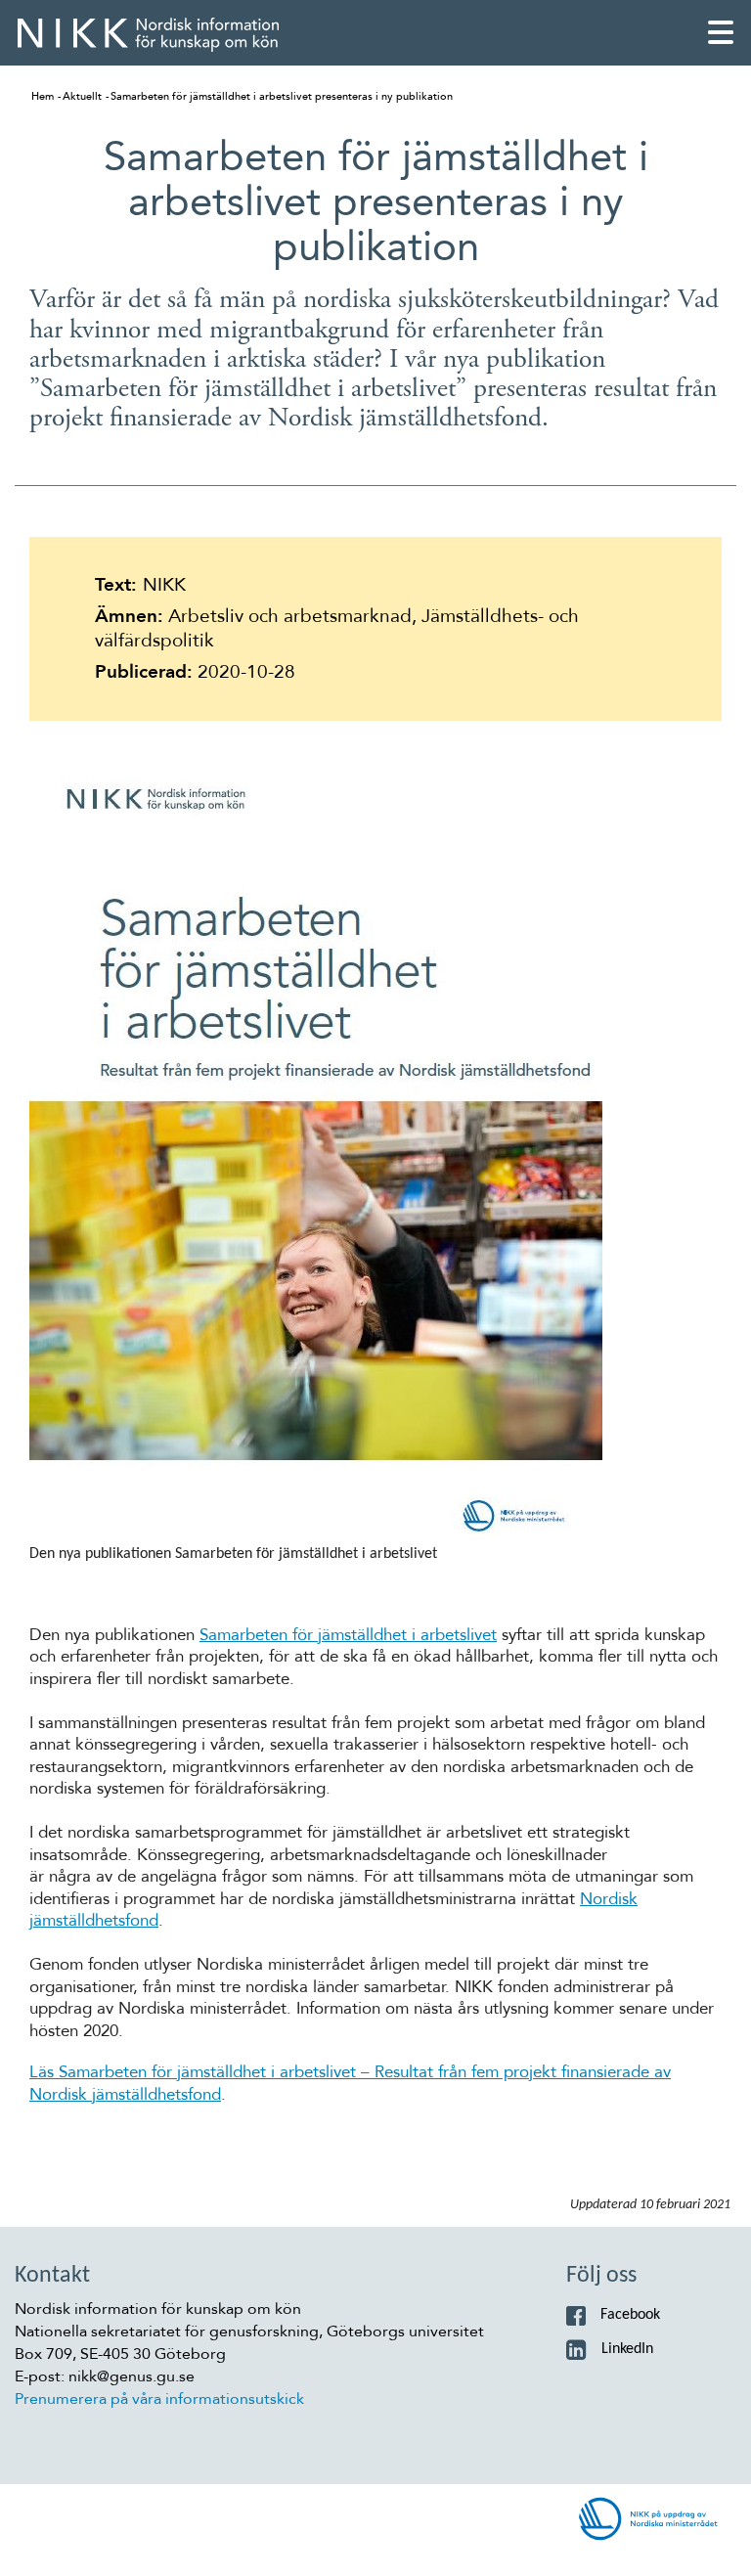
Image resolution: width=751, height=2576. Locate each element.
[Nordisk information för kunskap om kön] (148, 35)
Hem (43, 96)
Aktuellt (82, 96)
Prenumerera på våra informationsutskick (159, 2399)
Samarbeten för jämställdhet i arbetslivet (348, 1635)
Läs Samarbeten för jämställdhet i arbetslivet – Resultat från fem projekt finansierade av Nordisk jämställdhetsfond (350, 2083)
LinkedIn (627, 2349)
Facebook (630, 2315)
